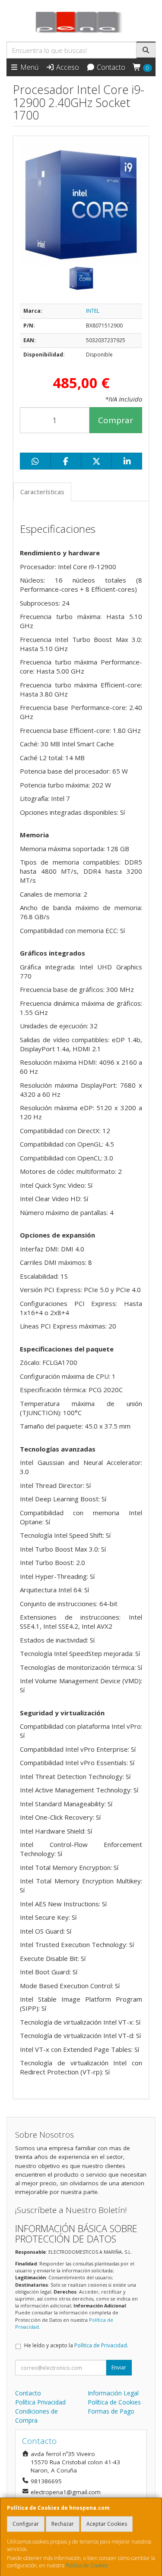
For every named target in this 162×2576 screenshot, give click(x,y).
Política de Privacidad (101, 2345)
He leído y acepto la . (76, 2345)
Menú (29, 67)
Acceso (67, 67)
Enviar (119, 2367)
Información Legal (113, 2393)
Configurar (26, 2524)
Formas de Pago (111, 2411)
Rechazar (63, 2524)
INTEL (93, 311)
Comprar (116, 420)
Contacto (110, 67)
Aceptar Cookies (107, 2524)
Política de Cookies (87, 2565)
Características (42, 492)
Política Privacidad (40, 2402)
